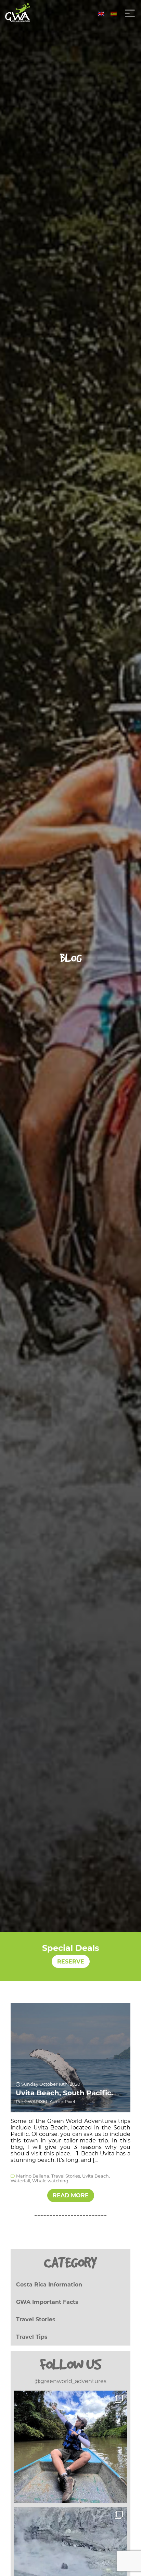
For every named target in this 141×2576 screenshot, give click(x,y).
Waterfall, (21, 2181)
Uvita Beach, (96, 2176)
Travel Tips (32, 2337)
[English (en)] (101, 13)
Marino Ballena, (33, 2176)
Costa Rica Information (49, 2285)
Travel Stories (36, 2319)
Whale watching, (51, 2181)
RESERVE (71, 1962)
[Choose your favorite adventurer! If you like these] (70, 2447)
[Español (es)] (114, 13)
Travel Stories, (66, 2176)
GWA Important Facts (47, 2302)
